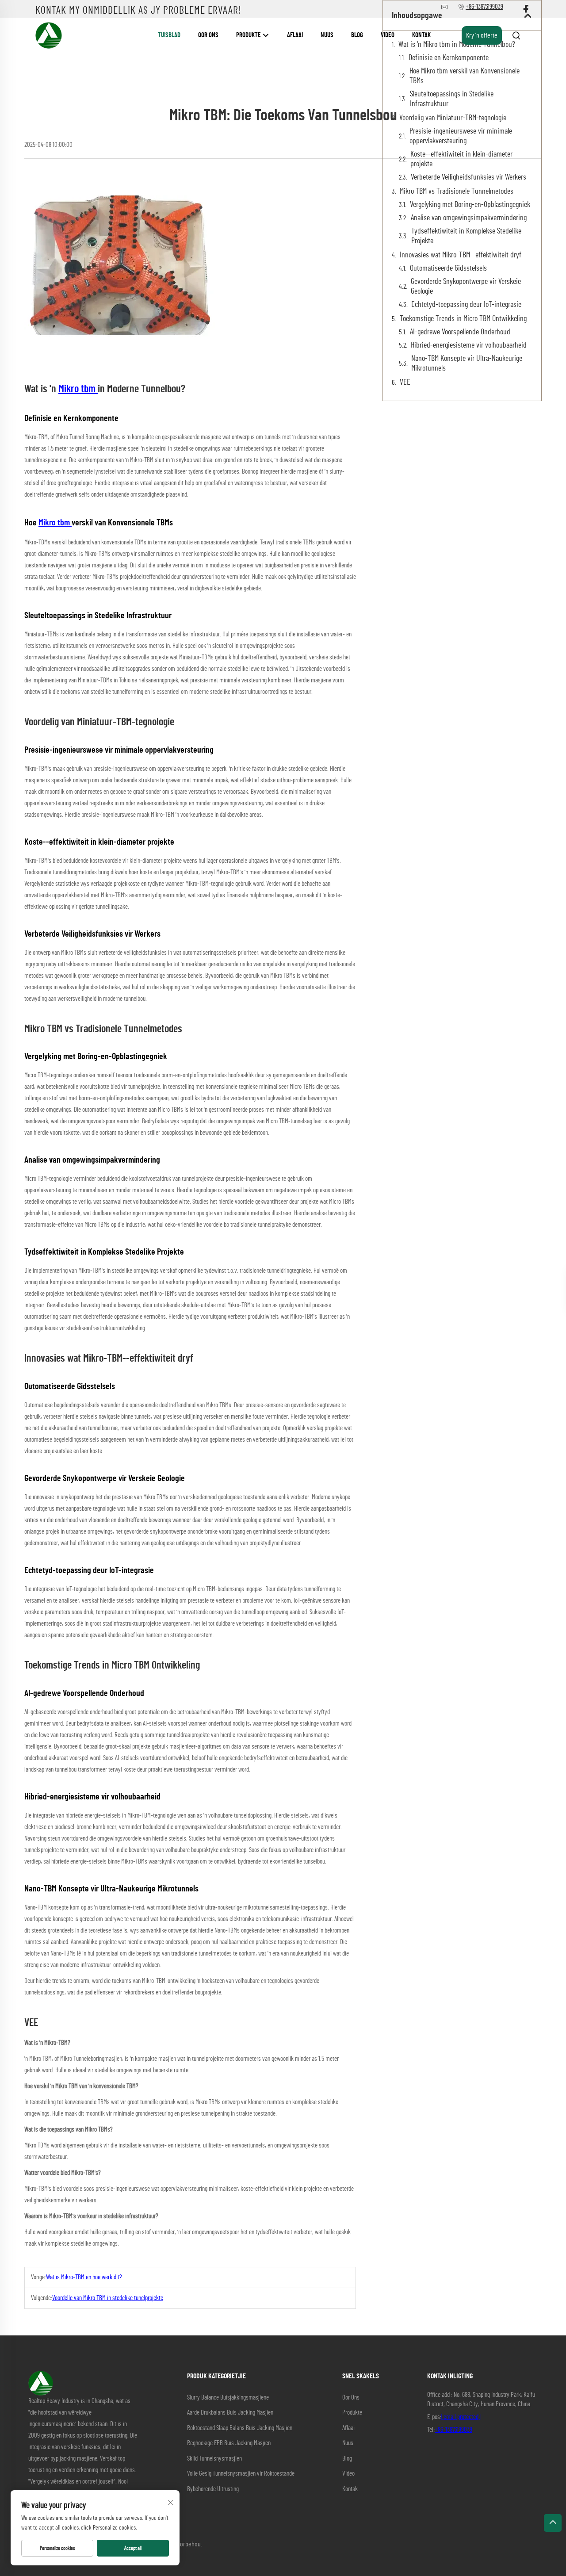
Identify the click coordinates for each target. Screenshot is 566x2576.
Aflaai (295, 35)
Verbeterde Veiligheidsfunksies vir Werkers (468, 177)
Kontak (421, 35)
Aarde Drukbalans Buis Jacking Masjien (230, 2413)
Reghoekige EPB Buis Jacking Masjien (229, 2443)
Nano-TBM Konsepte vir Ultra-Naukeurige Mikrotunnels (467, 364)
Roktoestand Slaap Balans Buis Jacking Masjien (240, 2428)
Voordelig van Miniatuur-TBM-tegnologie (453, 118)
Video (388, 35)
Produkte (249, 35)
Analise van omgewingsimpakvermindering (469, 218)
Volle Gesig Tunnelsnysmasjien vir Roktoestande (241, 2474)
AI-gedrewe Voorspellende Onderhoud (460, 332)
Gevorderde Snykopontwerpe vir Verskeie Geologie (466, 287)
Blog (357, 35)
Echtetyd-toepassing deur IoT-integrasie (466, 305)
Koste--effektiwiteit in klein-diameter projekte (461, 159)
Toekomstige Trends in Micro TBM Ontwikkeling (463, 319)
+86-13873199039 (453, 2430)
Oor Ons (208, 35)
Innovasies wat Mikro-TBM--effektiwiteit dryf (461, 255)
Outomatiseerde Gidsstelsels (448, 268)
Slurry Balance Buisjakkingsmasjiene (228, 2398)
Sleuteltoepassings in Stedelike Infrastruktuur (452, 99)
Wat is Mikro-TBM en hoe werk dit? (84, 2277)
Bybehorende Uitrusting (213, 2489)
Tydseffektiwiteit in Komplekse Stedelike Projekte (466, 236)
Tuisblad (169, 35)
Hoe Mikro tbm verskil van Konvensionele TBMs (465, 76)
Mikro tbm (78, 389)
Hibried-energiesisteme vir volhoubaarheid (469, 345)
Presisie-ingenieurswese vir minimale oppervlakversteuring (461, 136)
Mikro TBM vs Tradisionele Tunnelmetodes (457, 191)
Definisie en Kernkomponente (449, 58)
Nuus (327, 35)
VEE (405, 383)
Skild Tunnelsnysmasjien (214, 2459)
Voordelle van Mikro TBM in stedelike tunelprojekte (108, 2298)
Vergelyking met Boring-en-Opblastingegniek (470, 205)
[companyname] (49, 35)
